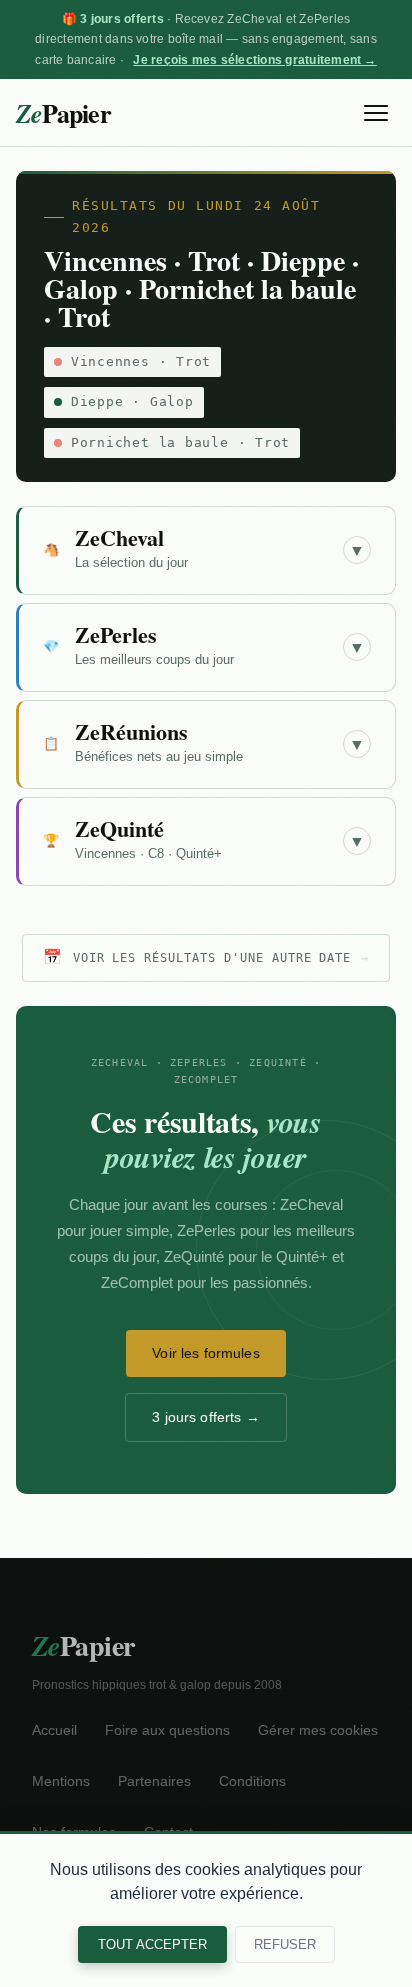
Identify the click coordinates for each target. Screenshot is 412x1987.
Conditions (252, 1781)
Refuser (285, 1944)
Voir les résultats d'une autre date (206, 957)
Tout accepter (152, 1944)
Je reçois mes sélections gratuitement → (254, 60)
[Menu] (376, 113)
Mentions (61, 1781)
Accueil (54, 1730)
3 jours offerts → (205, 1417)
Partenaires (154, 1781)
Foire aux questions (167, 1730)
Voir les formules (205, 1353)
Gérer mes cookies (318, 1730)
